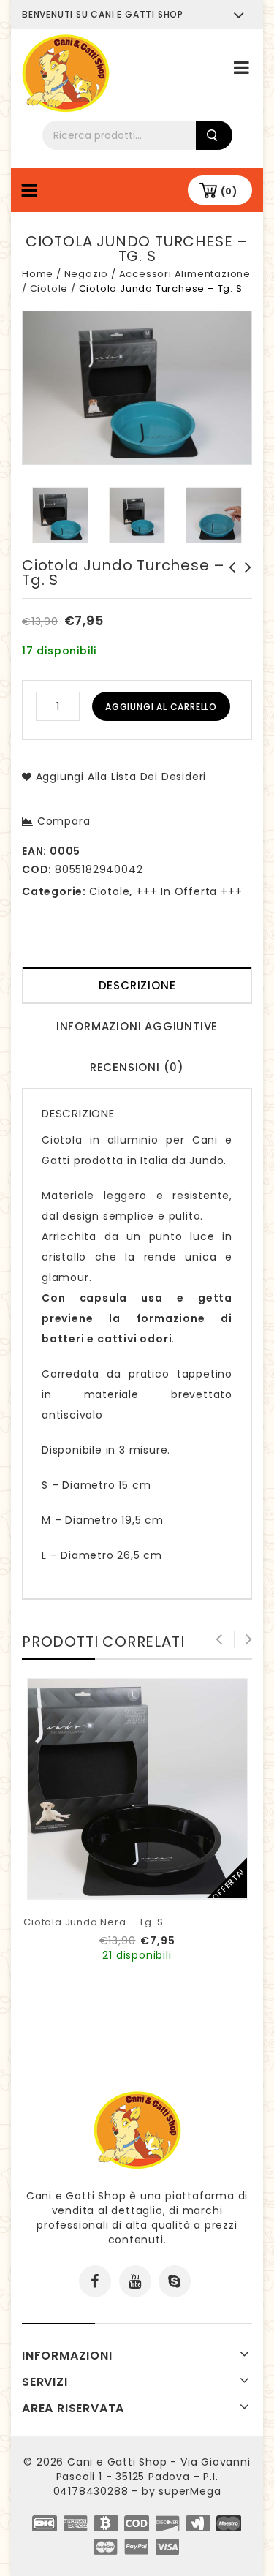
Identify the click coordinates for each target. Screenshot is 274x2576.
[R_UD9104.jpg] (60, 515)
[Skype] (175, 2281)
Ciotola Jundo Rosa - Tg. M (228, 575)
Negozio (87, 274)
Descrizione (137, 985)
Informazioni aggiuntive (137, 1026)
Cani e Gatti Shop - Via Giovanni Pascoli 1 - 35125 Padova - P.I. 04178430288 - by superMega (152, 2477)
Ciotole (49, 288)
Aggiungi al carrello (161, 707)
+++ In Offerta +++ (189, 891)
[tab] (137, 987)
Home (38, 274)
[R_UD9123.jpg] (214, 515)
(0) (229, 191)
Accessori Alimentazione (185, 274)
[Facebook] (95, 2281)
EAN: (34, 851)
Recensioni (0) (137, 1067)
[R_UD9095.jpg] (137, 515)
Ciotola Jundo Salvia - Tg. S (244, 582)
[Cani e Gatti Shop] (66, 72)
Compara (64, 821)
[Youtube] (135, 2281)
